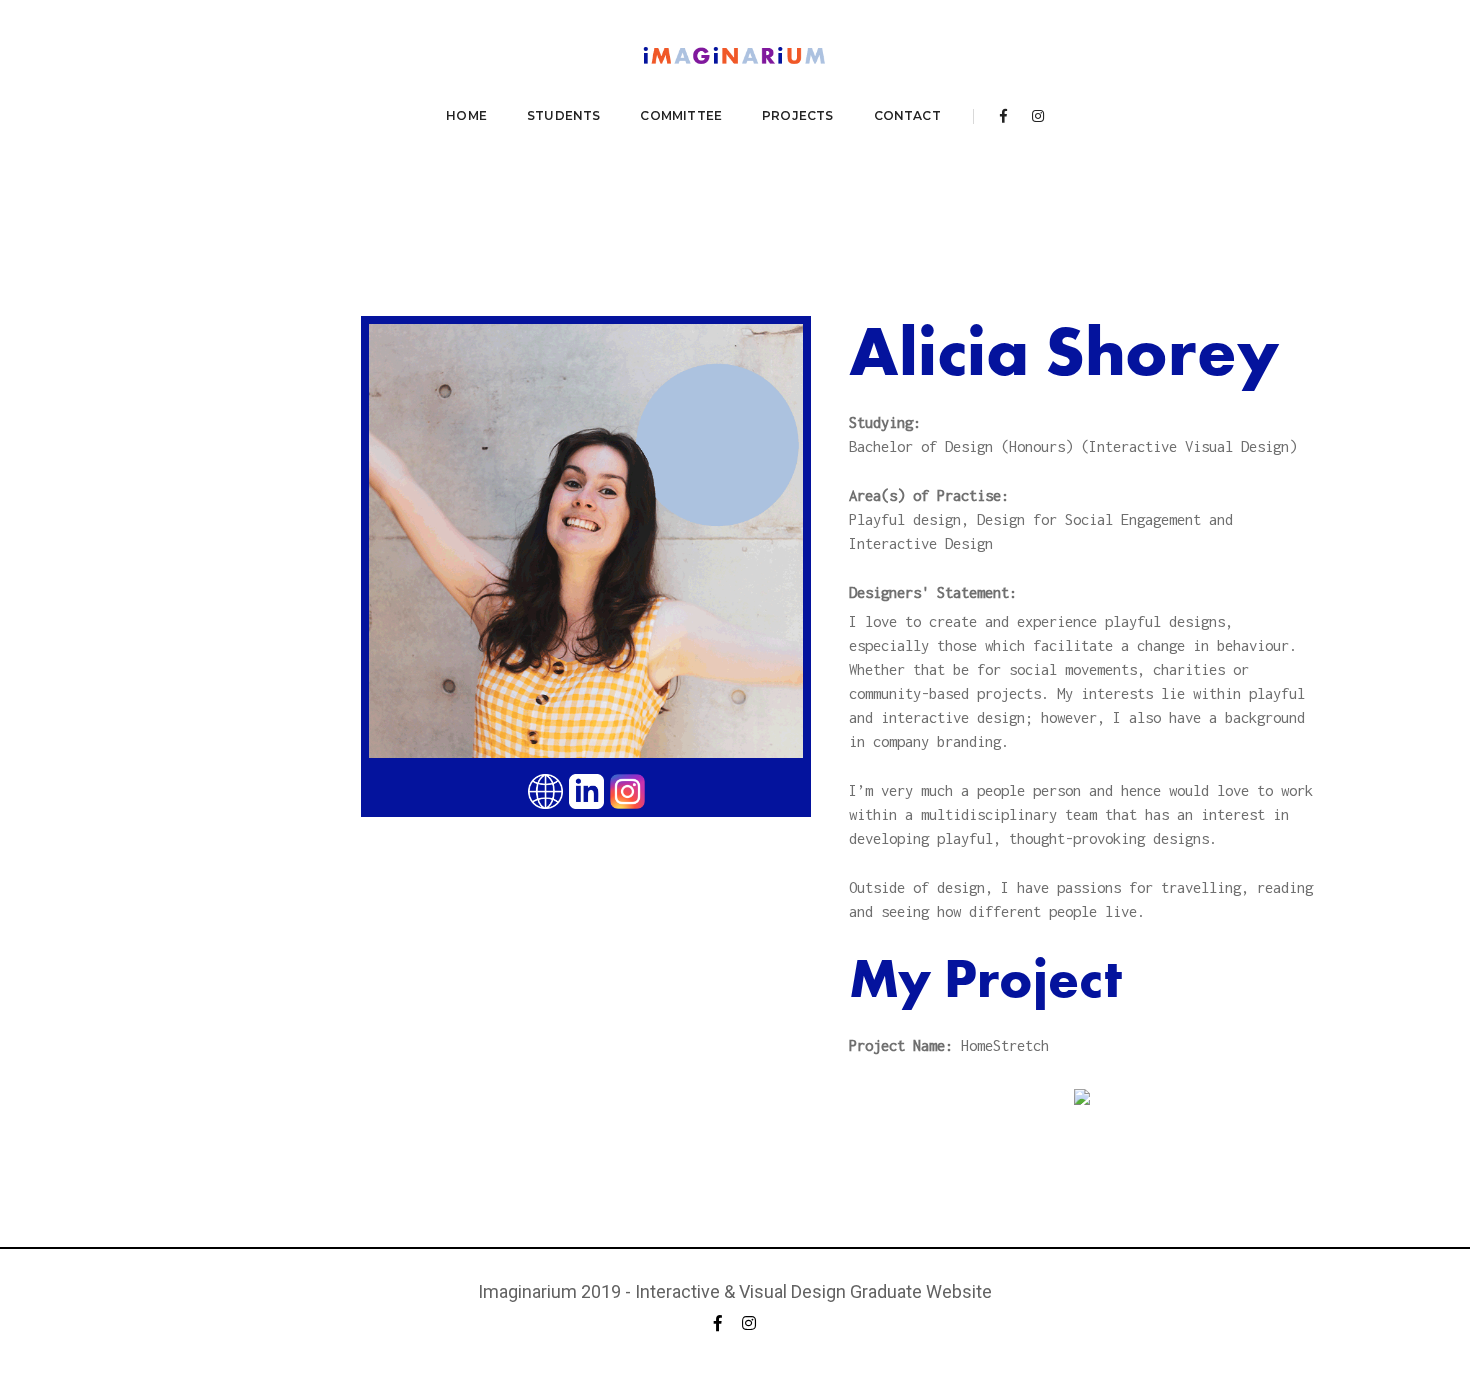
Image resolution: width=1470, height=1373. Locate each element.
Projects (797, 115)
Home (466, 115)
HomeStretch (1005, 1045)
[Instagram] (1032, 116)
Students (563, 115)
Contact (907, 115)
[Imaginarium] (735, 58)
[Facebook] (1003, 116)
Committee (681, 115)
